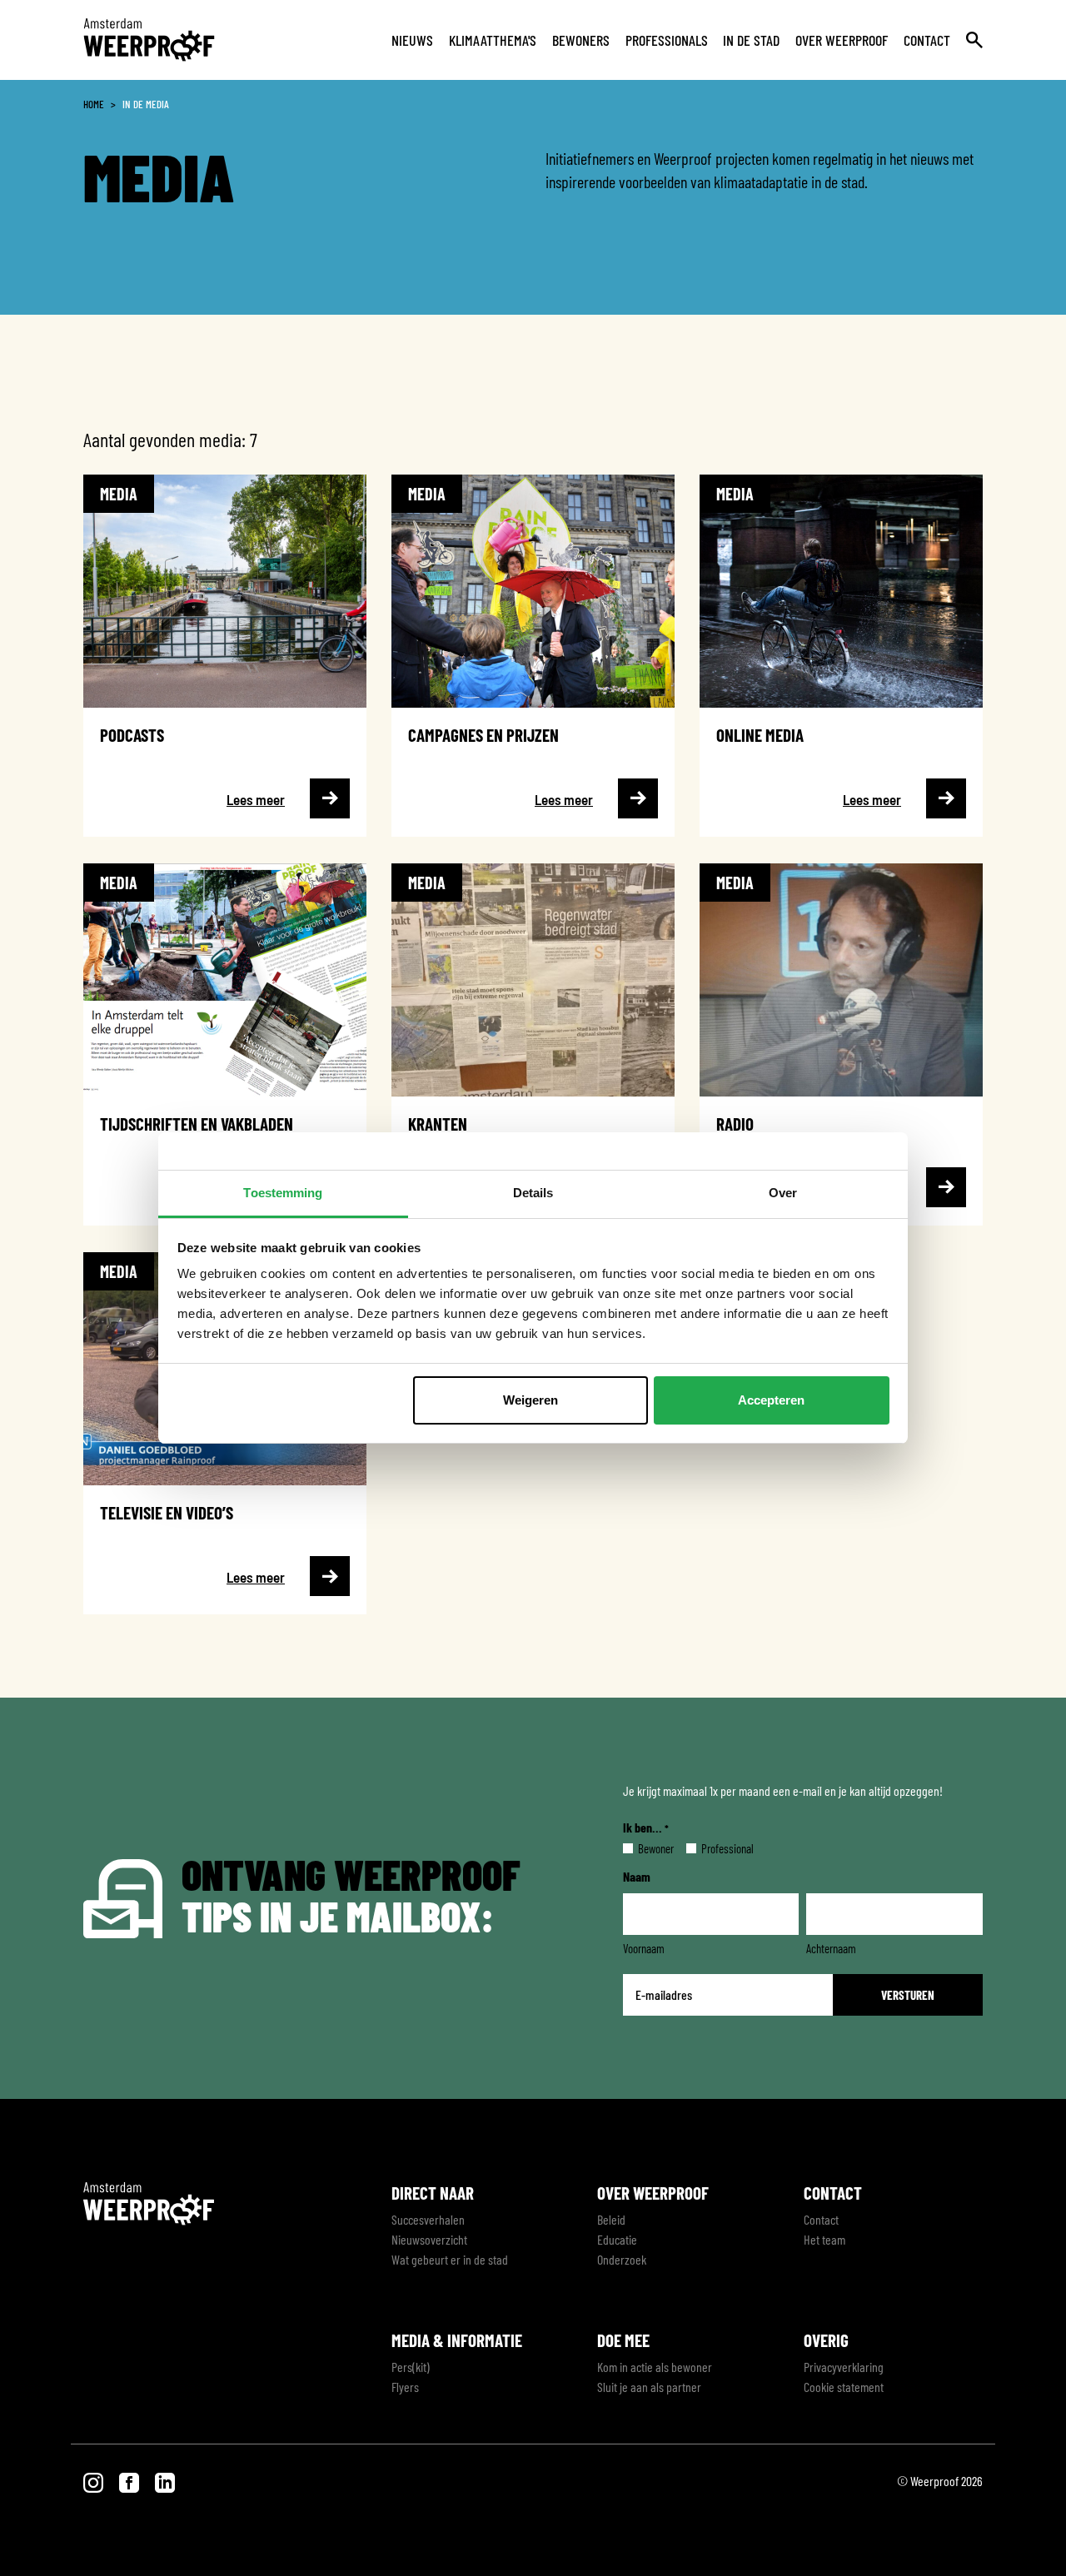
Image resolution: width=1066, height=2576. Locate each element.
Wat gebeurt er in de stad (450, 2259)
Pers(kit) (411, 2367)
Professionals (667, 40)
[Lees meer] (225, 656)
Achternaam (831, 1948)
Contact (927, 40)
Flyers (405, 2387)
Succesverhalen (428, 2219)
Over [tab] (783, 1193)
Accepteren (771, 1400)
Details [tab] (533, 1193)
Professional (714, 1848)
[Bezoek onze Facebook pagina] (130, 2481)
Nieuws (412, 40)
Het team (824, 2239)
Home (94, 104)
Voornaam (644, 1948)
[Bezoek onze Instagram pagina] (95, 2481)
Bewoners (581, 40)
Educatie (617, 2239)
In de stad (751, 40)
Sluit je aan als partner (649, 2387)
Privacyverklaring (844, 2367)
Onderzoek (622, 2259)
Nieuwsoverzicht (429, 2239)
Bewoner (643, 1848)
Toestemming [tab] (283, 1193)
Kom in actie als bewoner (655, 2367)
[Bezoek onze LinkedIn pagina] (165, 2481)
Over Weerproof (842, 40)
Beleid (611, 2219)
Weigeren (531, 1400)
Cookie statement (844, 2387)
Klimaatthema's (493, 40)
